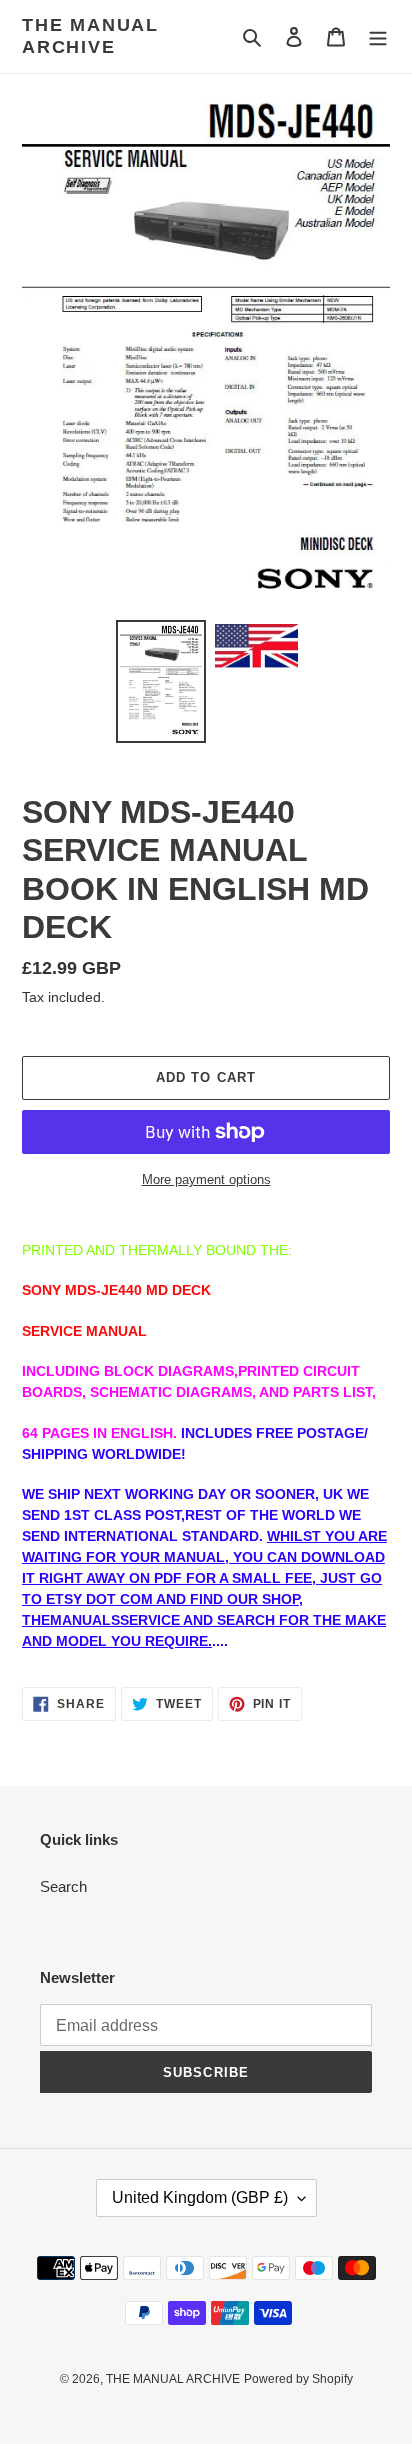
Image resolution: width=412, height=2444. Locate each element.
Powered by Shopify (298, 2379)
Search (63, 1886)
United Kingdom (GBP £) (200, 2197)
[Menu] (378, 36)
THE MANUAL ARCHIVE (90, 36)
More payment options (206, 1179)
